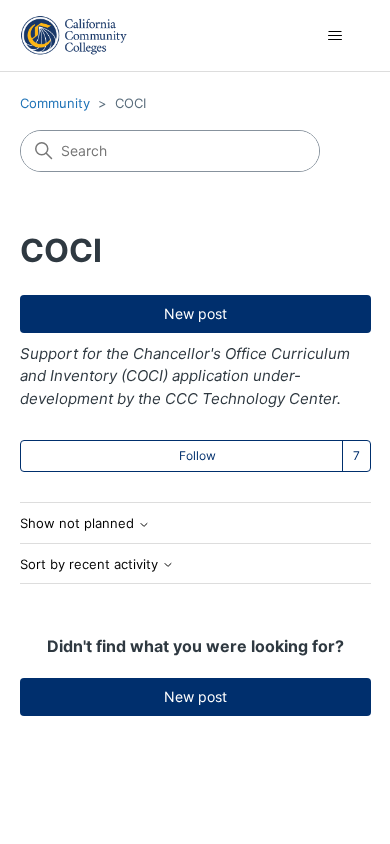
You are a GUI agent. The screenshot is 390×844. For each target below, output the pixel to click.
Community (55, 103)
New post (195, 313)
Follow (197, 455)
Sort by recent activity (91, 564)
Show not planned (79, 523)
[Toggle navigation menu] (335, 36)
